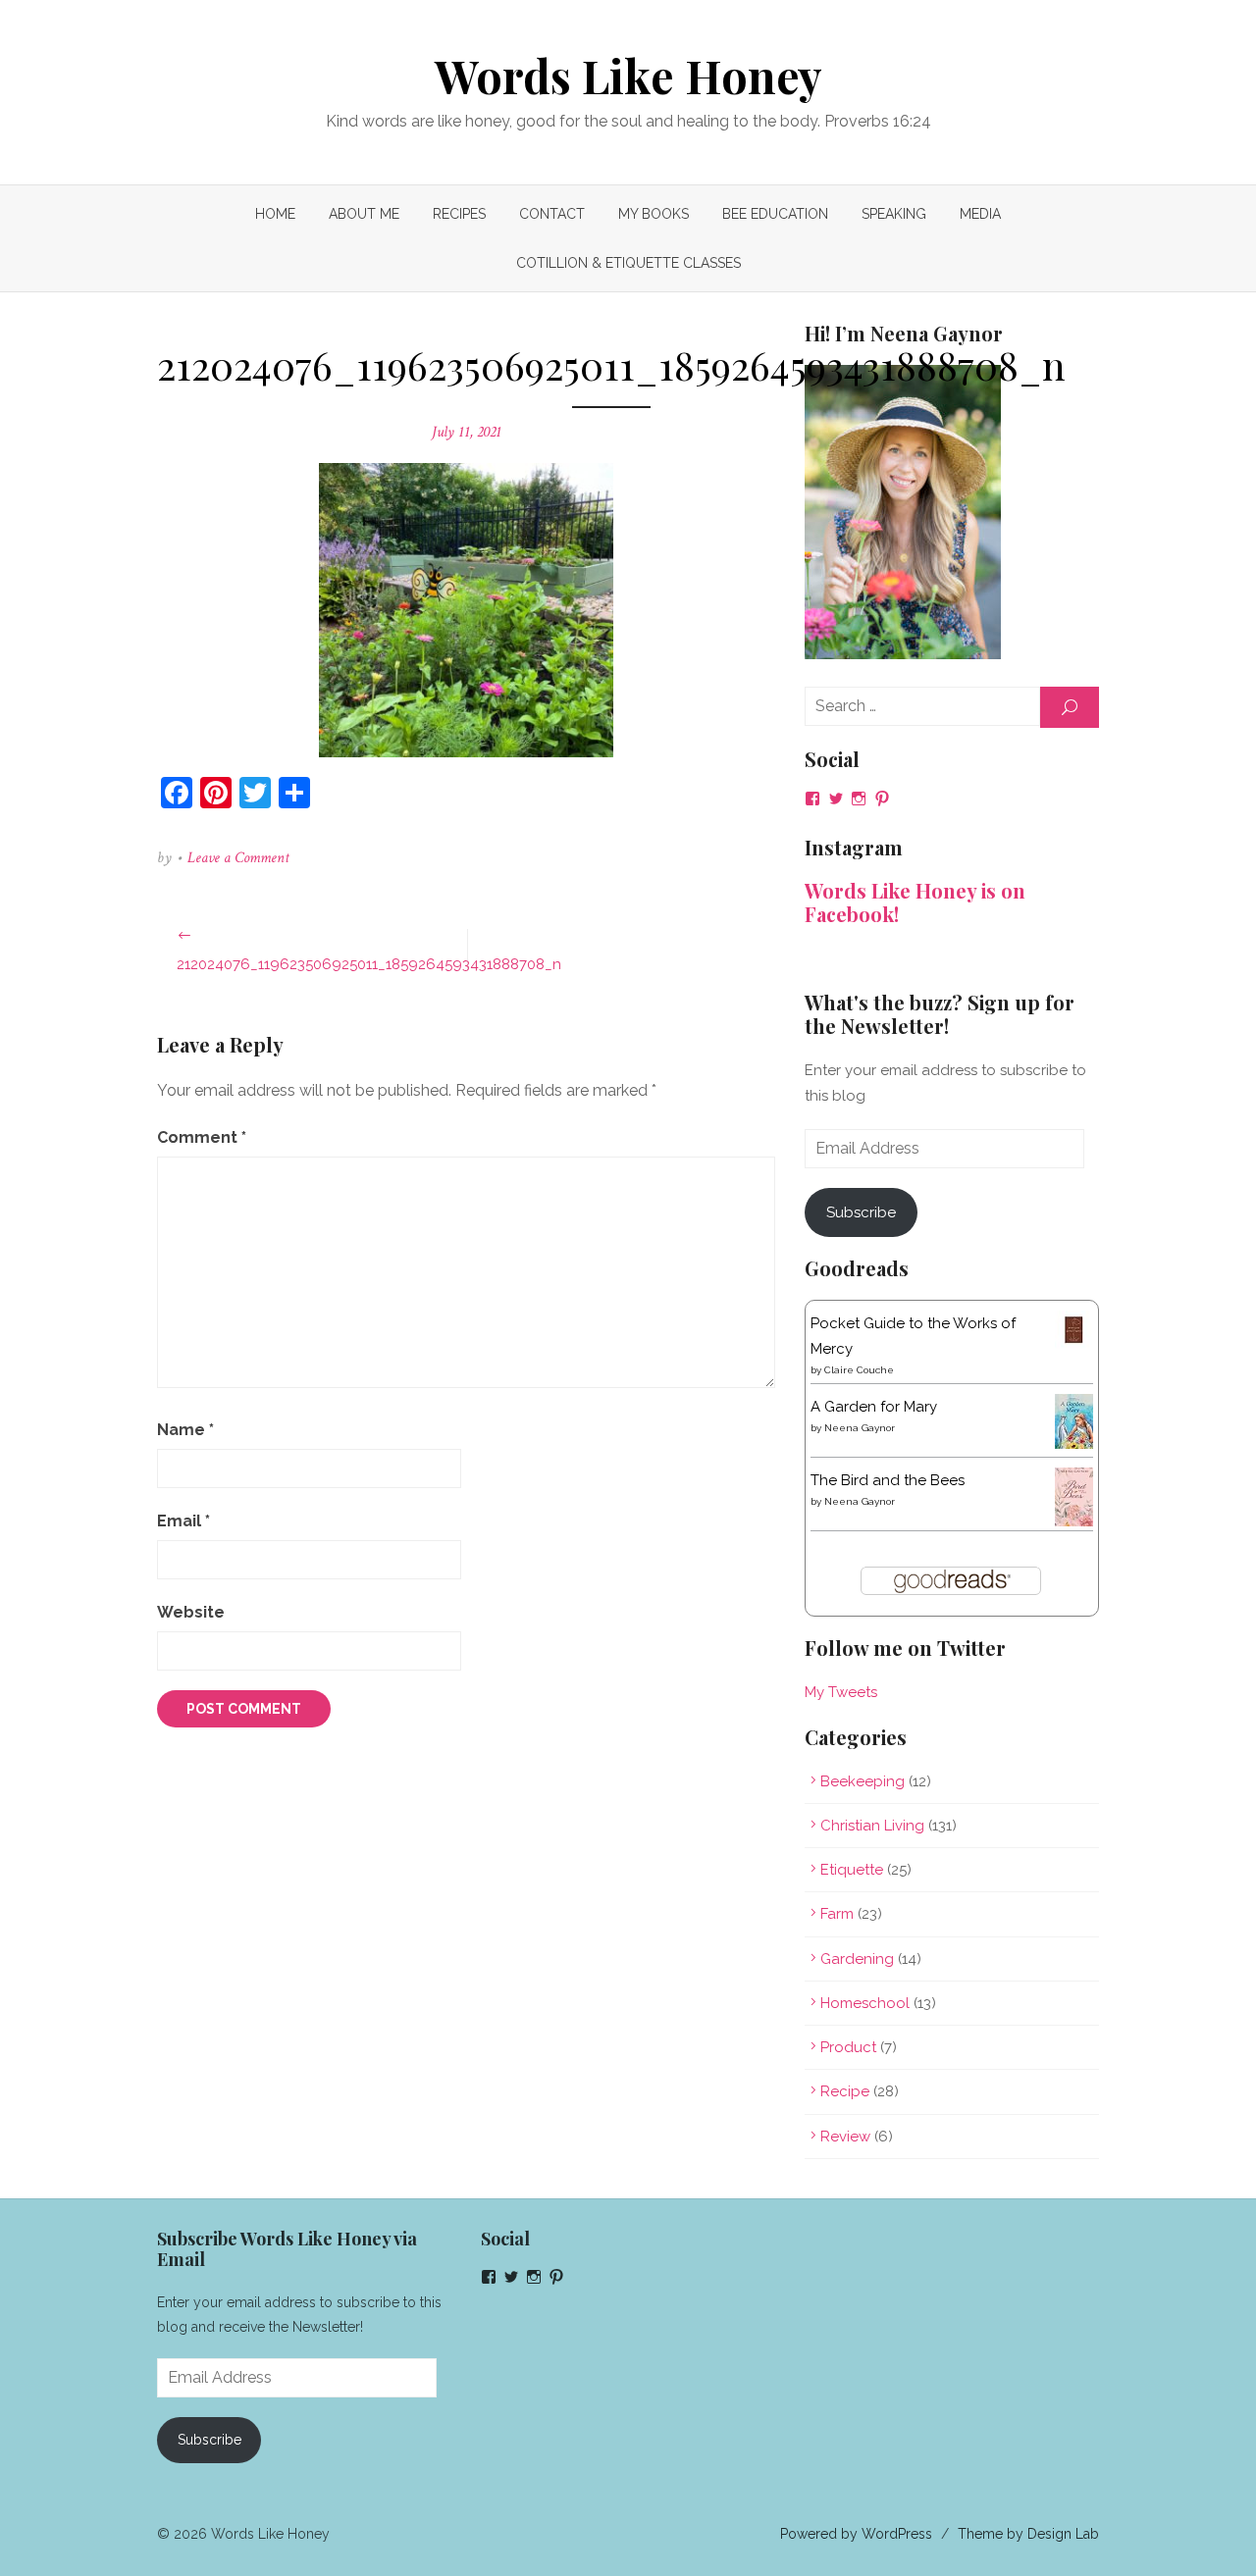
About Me (364, 214)
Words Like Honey (628, 76)
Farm (837, 1914)
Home (275, 214)
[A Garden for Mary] (1074, 1444)
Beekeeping (863, 1781)
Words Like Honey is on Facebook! (915, 902)
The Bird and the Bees (888, 1480)
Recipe (845, 2091)
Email (183, 1521)
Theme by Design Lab (1028, 2534)
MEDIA (980, 214)
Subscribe (861, 1212)
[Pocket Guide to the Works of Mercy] (1074, 1344)
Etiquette (852, 1870)
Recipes (459, 214)
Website (191, 1612)
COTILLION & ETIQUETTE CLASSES (628, 263)
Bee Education (775, 214)
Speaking (894, 214)
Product (848, 2047)
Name (185, 1430)
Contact (552, 214)
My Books (654, 214)
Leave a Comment (238, 858)
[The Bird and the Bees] (1074, 1521)
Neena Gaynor (860, 1428)
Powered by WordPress (856, 2534)
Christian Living (872, 1826)
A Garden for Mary (874, 1407)
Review (845, 2137)
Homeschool (865, 2003)
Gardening (857, 1959)
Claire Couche (859, 1370)
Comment (202, 1137)
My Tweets (841, 1692)
